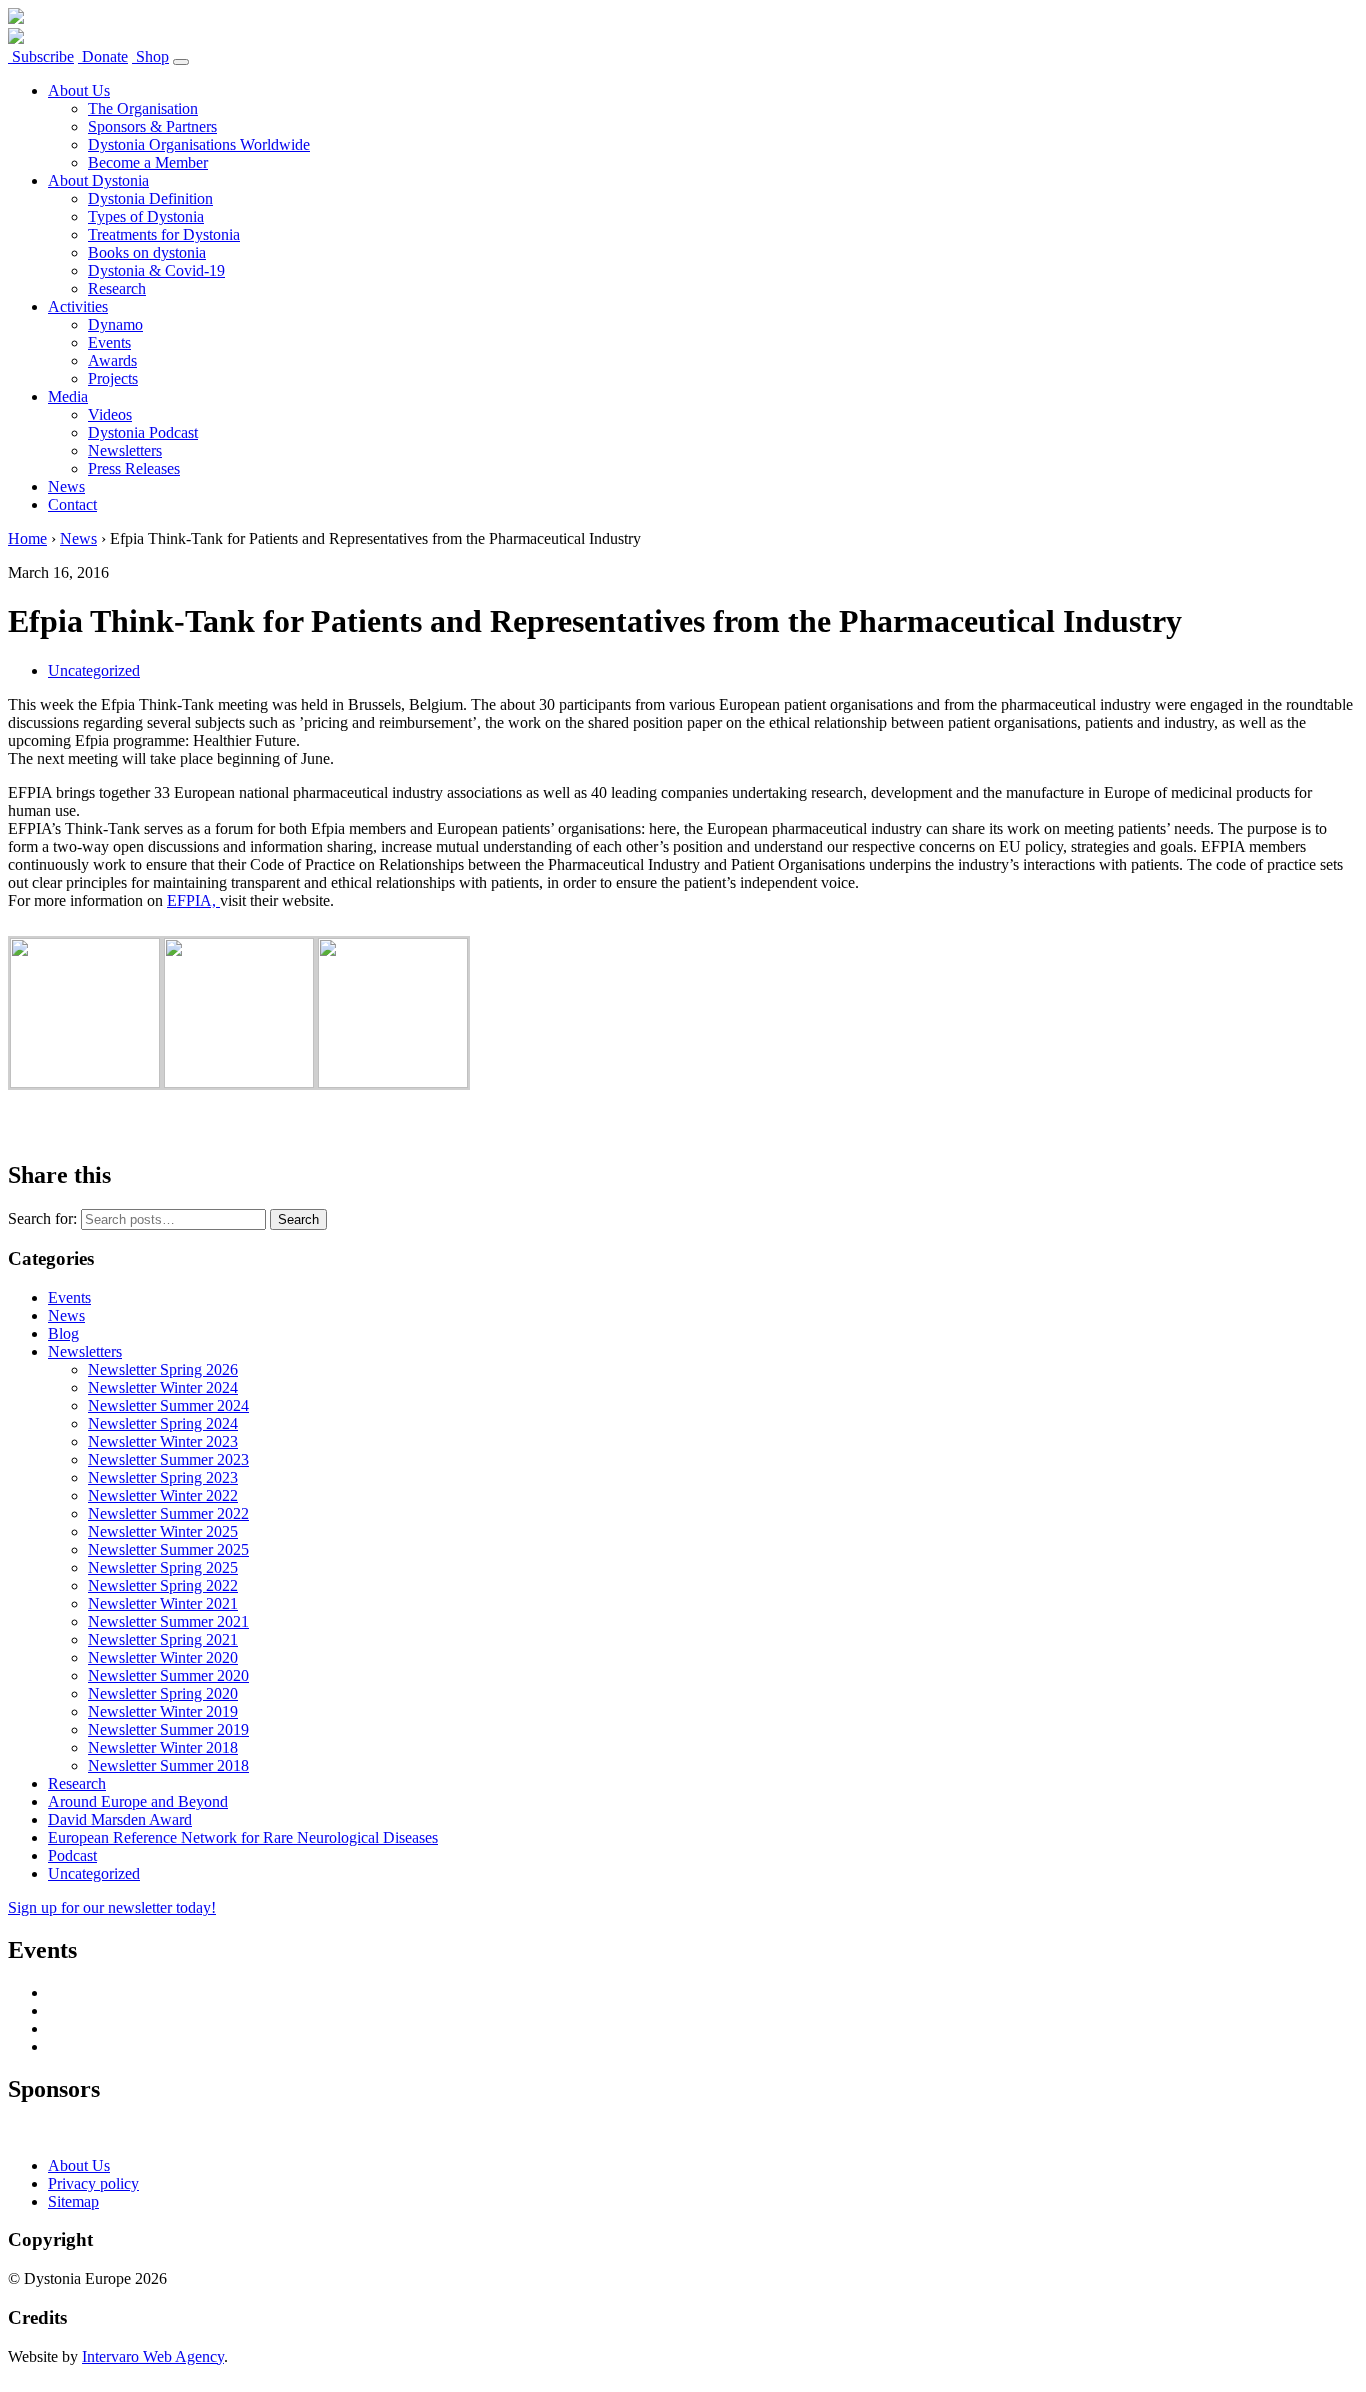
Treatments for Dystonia (164, 234)
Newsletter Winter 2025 (163, 1531)
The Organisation (143, 108)
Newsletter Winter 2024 (163, 1387)
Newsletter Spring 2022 (163, 1585)
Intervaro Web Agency (153, 2356)
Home (27, 538)
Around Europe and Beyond (138, 1801)
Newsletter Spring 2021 (163, 1639)
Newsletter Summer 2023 (168, 1459)
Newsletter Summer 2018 (168, 1765)
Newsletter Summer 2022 (168, 1513)
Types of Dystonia (146, 216)
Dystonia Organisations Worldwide (199, 144)
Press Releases (134, 468)
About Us (79, 90)
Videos (110, 414)
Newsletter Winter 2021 (163, 1603)
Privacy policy (93, 2183)
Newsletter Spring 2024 (163, 1423)
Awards (112, 360)
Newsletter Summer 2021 (168, 1621)
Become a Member (148, 162)
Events (109, 342)
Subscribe (41, 56)
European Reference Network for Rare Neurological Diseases (243, 1837)
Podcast (72, 1855)
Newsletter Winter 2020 (163, 1657)
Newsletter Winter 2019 (163, 1711)
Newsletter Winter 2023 (163, 1441)
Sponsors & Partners (152, 126)
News (66, 486)
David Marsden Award (120, 1819)
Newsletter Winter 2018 (163, 1747)
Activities (78, 306)
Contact (72, 504)
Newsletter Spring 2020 (163, 1693)
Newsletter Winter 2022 (163, 1495)
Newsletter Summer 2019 (168, 1729)
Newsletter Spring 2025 (163, 1567)
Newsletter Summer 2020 (168, 1675)
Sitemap (73, 2201)
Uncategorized (94, 670)
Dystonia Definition (150, 198)
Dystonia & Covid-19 (156, 270)
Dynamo (115, 324)
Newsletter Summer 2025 (168, 1549)
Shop (150, 56)
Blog (63, 1333)
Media (68, 396)
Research (117, 288)
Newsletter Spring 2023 (163, 1477)
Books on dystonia (147, 252)
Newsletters (125, 450)
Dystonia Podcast (143, 432)
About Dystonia (98, 180)
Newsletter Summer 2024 (168, 1405)
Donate (103, 56)
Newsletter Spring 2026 (163, 1369)
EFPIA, (193, 900)
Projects (113, 378)
